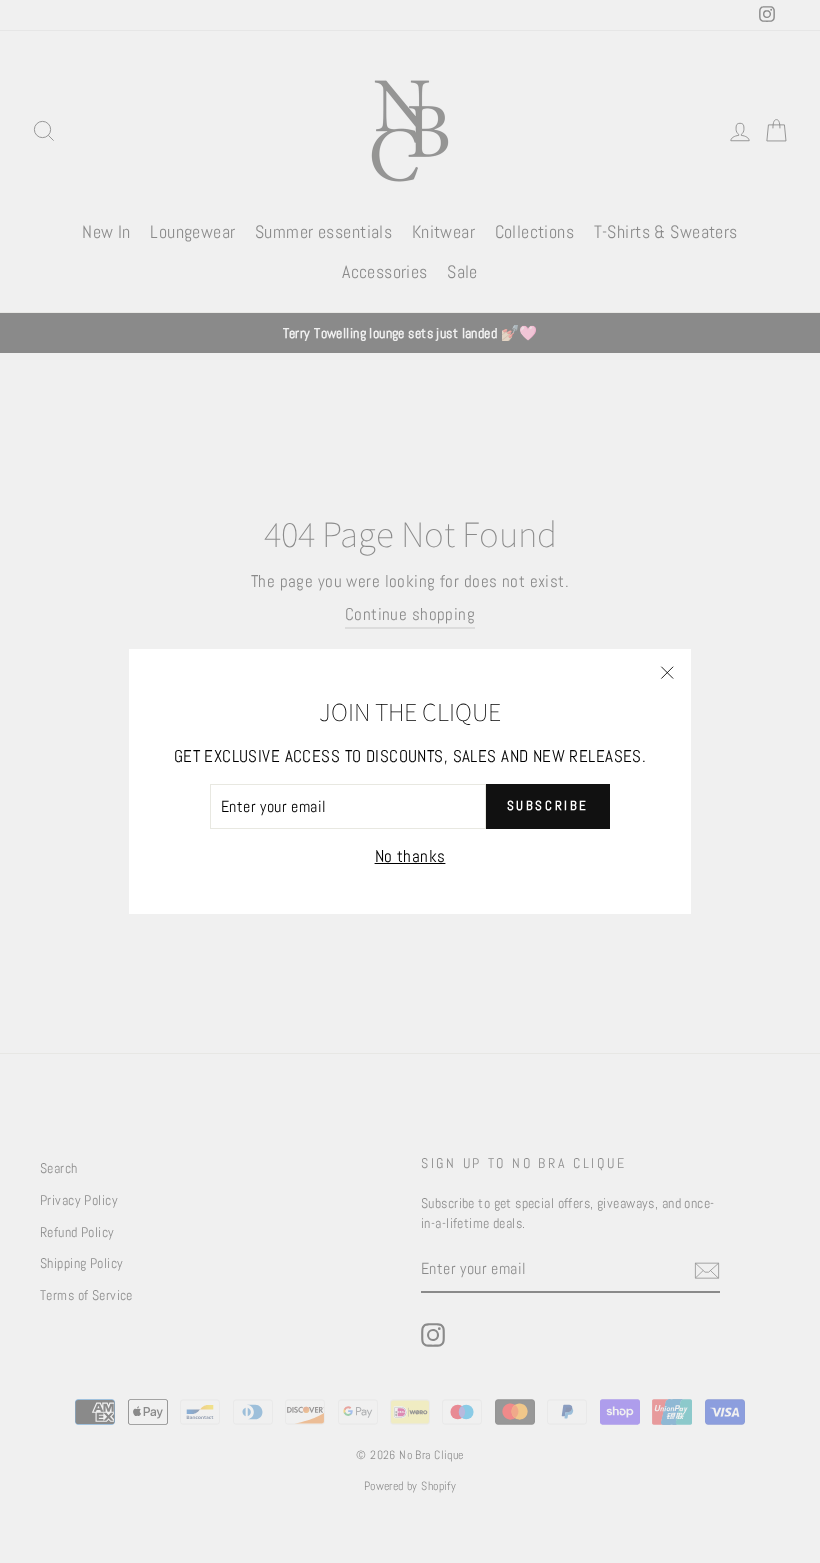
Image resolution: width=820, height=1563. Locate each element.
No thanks (410, 856)
